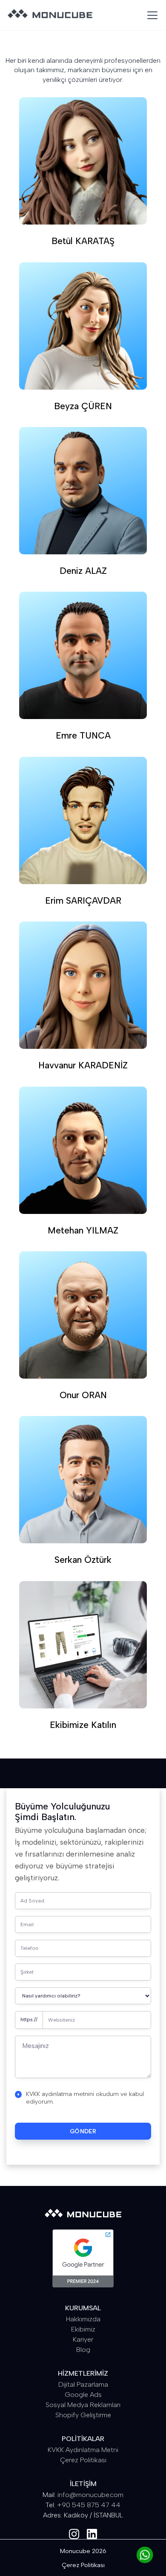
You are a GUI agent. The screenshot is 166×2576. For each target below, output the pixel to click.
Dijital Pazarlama (83, 2384)
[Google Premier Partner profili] (83, 2258)
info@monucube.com (90, 2495)
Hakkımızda (83, 2319)
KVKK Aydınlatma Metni (83, 2450)
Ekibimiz (83, 2329)
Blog (83, 2350)
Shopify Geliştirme (83, 2415)
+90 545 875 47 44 (89, 2505)
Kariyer (83, 2339)
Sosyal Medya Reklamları (83, 2405)
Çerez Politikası (83, 2460)
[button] (151, 15)
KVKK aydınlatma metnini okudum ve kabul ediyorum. (85, 2098)
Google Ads (83, 2395)
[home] (50, 15)
